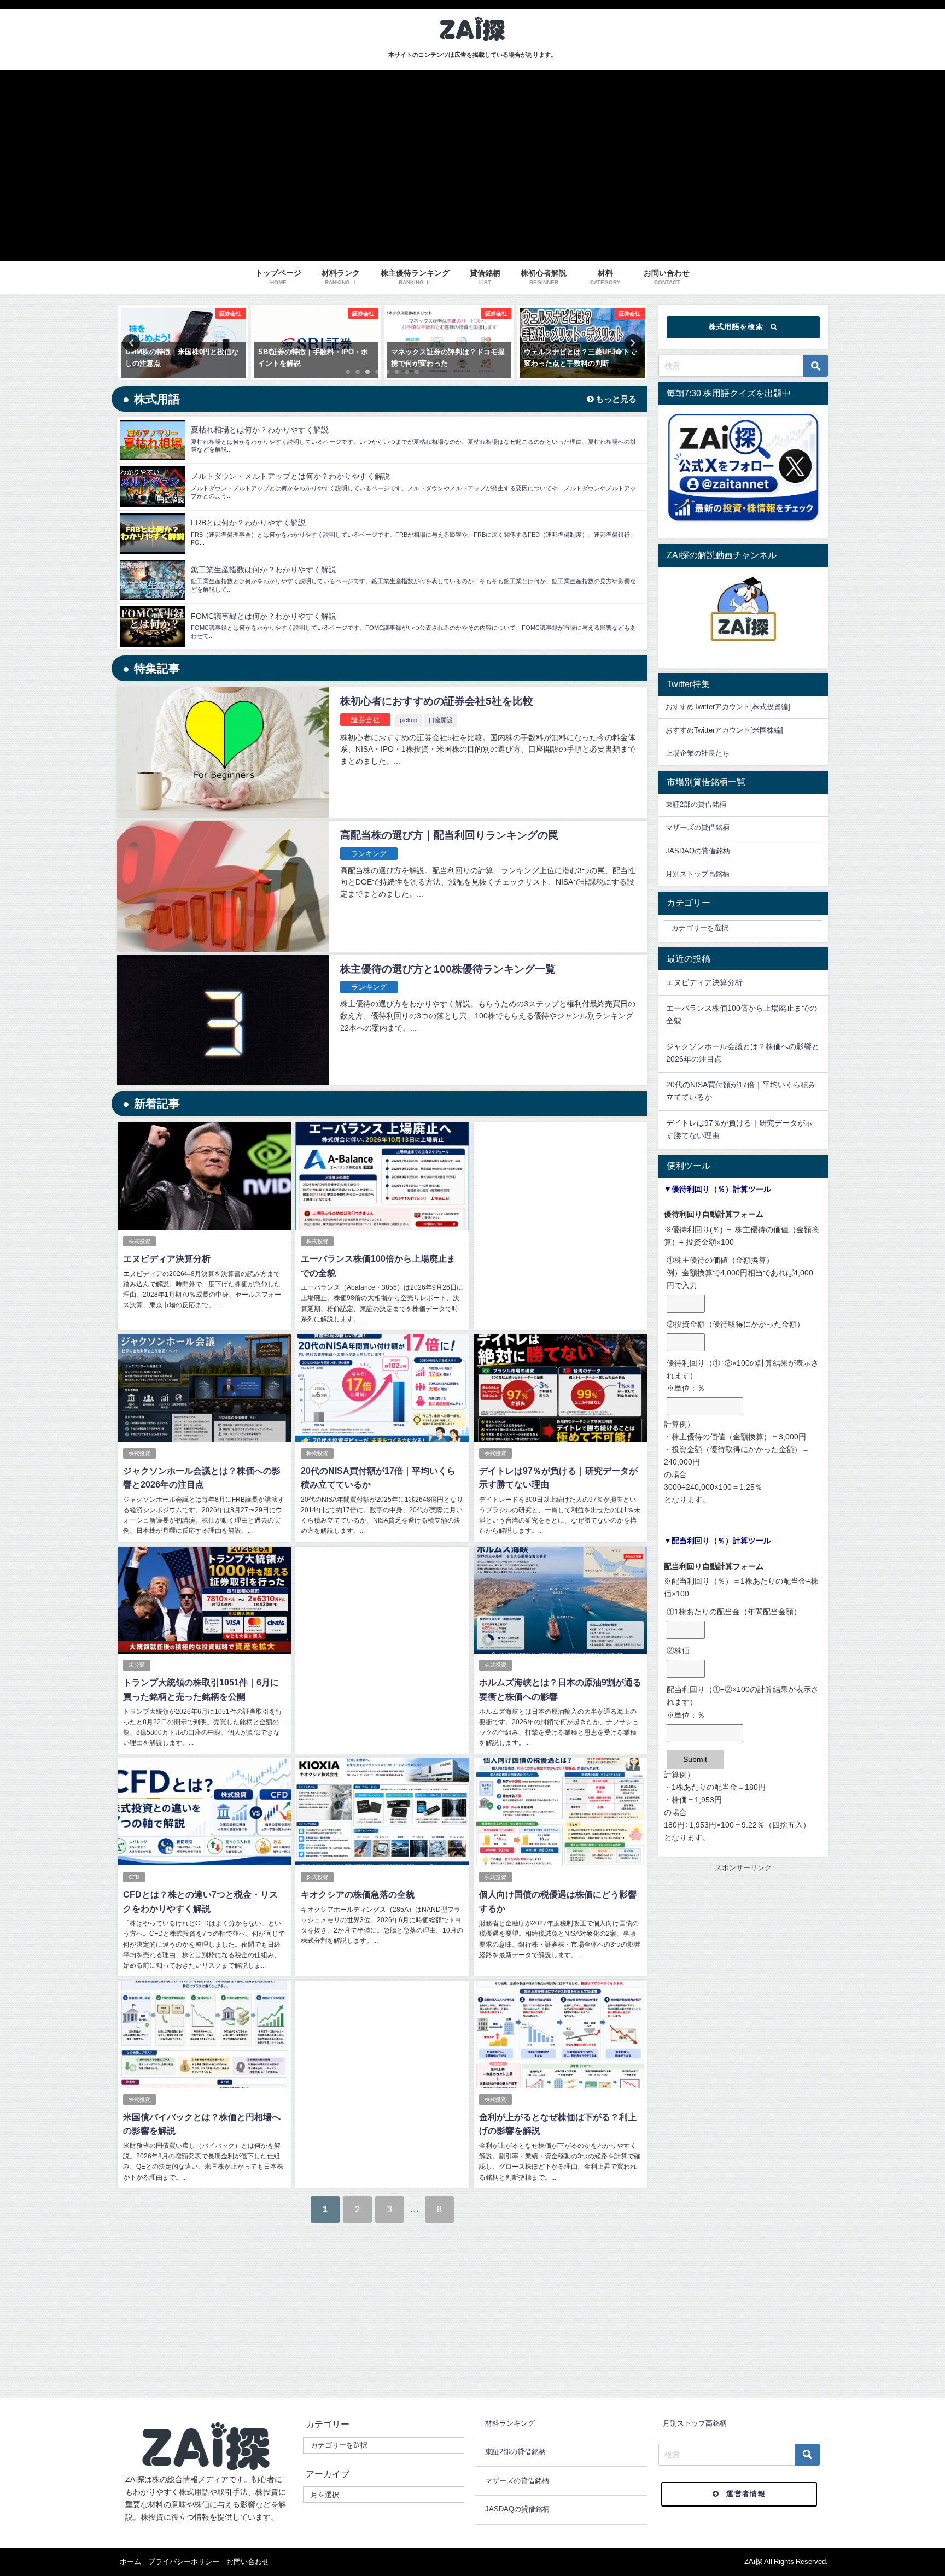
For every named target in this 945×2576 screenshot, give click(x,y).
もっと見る (615, 399)
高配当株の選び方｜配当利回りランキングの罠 (449, 835)
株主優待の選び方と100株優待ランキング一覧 (448, 969)
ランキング (369, 854)
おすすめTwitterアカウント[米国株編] (724, 730)
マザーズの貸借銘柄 (698, 827)
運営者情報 (746, 2494)
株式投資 (139, 1241)
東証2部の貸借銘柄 (696, 804)
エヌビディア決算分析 (167, 1258)
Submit (695, 1759)
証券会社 (365, 720)
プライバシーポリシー (184, 2562)
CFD (134, 1877)
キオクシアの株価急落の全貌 (358, 1894)
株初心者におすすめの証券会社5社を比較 (437, 701)
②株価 (678, 1650)
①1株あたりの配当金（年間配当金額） (734, 1612)
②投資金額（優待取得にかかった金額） (736, 1324)
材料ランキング (510, 2423)
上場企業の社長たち (698, 753)
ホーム (130, 2562)
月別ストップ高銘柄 (698, 874)
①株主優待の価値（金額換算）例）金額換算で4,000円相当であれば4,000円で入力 (740, 1273)
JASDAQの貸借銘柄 (698, 851)
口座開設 (441, 720)
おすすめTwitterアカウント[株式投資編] (728, 707)
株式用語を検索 (736, 327)
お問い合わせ (248, 2562)
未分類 (137, 1665)
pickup (409, 720)
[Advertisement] (560, 1214)
